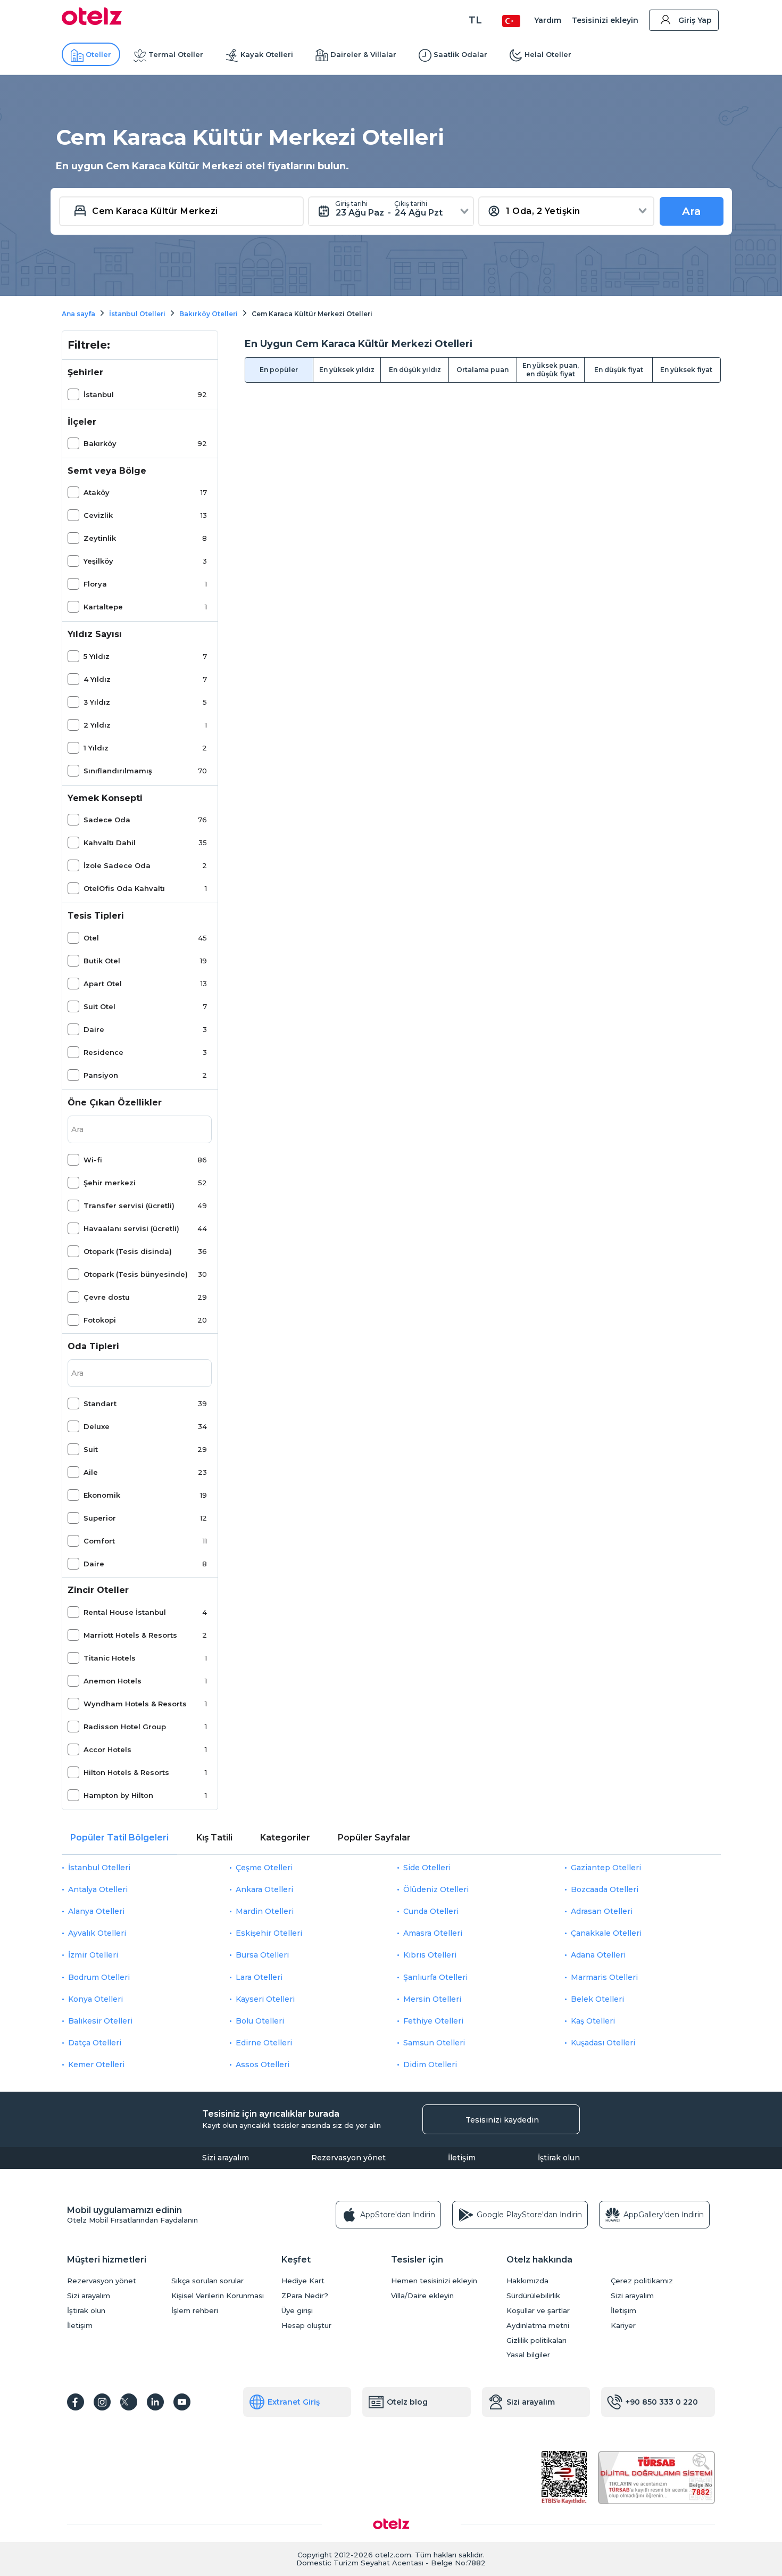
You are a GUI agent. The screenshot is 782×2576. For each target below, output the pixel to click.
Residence (103, 1052)
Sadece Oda (107, 820)
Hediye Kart (303, 2281)
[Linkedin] (155, 2402)
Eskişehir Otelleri (269, 1933)
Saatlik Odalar (460, 54)
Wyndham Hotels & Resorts (135, 1704)
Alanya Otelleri (96, 1911)
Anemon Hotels (113, 1681)
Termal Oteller (176, 54)
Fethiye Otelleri (433, 2021)
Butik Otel (102, 961)
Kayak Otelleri (267, 54)
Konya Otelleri (95, 1999)
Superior (100, 1518)
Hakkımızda (527, 2281)
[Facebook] (76, 2402)
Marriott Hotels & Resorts (130, 1635)
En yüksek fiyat (686, 370)
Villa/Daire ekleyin (422, 2296)
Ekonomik (102, 1495)
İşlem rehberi (195, 2311)
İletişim (462, 2158)
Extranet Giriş (294, 2402)
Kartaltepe (103, 607)
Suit (91, 1449)
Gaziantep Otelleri (606, 1868)
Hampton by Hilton (118, 1795)
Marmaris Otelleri (604, 1977)
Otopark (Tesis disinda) (128, 1251)
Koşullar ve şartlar (538, 2311)
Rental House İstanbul (125, 1612)
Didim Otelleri (430, 2065)
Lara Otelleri (259, 1977)
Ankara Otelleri (264, 1889)
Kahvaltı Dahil (110, 843)
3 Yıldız (97, 702)
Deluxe (97, 1426)
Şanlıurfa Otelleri (435, 1977)
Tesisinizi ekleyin (605, 20)
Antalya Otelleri (98, 1889)
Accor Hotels (107, 1749)
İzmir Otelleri (93, 1955)
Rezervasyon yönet (348, 2158)
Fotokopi (100, 1320)
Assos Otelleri (263, 2065)
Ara (692, 211)
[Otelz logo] (92, 22)
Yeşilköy (98, 561)
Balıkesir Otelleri (100, 2021)
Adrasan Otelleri (602, 1911)
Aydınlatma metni (538, 2326)
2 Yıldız (97, 725)
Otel (91, 938)
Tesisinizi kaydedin (502, 2120)
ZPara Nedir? (305, 2296)
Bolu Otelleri (260, 2021)
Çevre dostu (107, 1297)
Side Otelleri (427, 1868)
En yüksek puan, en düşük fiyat (551, 370)
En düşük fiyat (619, 370)
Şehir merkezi (110, 1183)
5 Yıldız (97, 656)
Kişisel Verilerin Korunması (218, 2296)
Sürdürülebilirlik (533, 2296)
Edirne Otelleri (264, 2043)
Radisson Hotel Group (125, 1727)
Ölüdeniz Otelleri (436, 1889)
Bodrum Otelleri (99, 1977)
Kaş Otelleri (593, 2021)
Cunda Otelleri (431, 1911)
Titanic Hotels (110, 1658)
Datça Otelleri (95, 2043)
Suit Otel (99, 1006)
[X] (129, 2402)
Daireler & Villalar (363, 54)
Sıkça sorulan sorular (207, 2281)
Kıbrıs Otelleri (430, 1955)
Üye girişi (297, 2311)
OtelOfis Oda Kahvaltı (124, 888)
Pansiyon (101, 1075)
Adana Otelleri (598, 1955)
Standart (100, 1403)
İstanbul (99, 394)
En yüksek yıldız (347, 370)
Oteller (98, 54)
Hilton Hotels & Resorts (126, 1772)
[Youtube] (182, 2402)
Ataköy (97, 492)
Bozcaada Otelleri (605, 1889)
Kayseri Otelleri (265, 1999)
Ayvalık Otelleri (97, 1933)
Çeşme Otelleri (264, 1868)
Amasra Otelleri (433, 1933)
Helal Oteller (548, 54)
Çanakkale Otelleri (606, 1933)
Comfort (99, 1541)
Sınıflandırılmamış (118, 771)
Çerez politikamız (642, 2281)
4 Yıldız (97, 679)
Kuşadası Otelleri (603, 2043)
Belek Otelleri (597, 1999)
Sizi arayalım (226, 2158)
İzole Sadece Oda (117, 865)
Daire (94, 1029)
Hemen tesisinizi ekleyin (434, 2281)
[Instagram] (102, 2402)
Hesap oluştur (306, 2326)
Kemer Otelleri (96, 2065)
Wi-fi (93, 1160)
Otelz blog (407, 2402)
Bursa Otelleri (262, 1955)
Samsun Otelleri (434, 2043)
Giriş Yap (695, 20)
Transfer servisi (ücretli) (129, 1206)
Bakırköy (100, 443)
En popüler (279, 370)
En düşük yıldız (415, 370)
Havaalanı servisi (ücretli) (131, 1228)
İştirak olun (559, 2158)
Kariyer (623, 2326)
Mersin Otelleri (432, 1999)
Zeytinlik (100, 538)
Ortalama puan (482, 370)
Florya (95, 584)
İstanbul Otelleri (99, 1868)
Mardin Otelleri (265, 1911)
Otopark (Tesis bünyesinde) (136, 1274)
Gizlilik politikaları (536, 2340)
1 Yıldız (96, 748)
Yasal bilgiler (528, 2355)
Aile (91, 1472)
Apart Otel (103, 984)
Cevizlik (98, 515)
